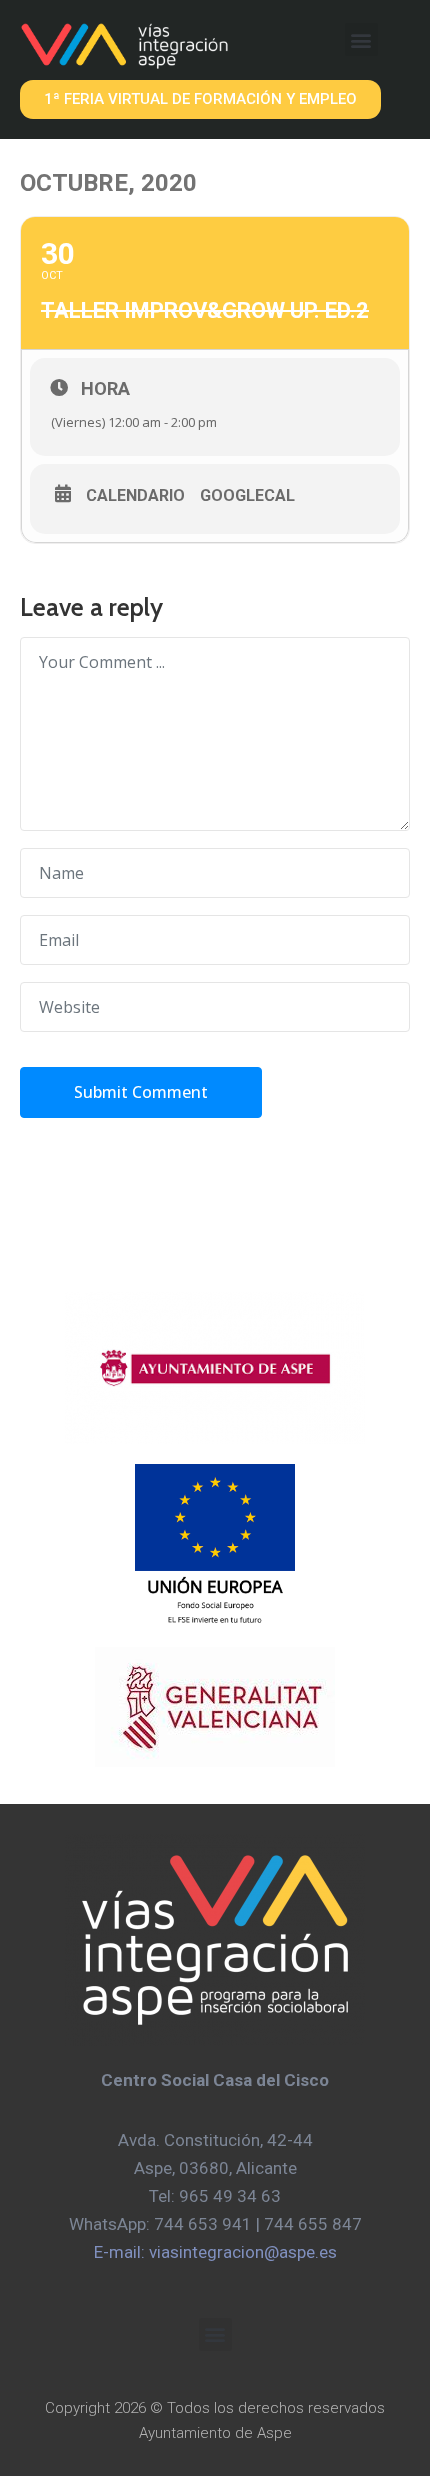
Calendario (135, 496)
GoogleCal (247, 496)
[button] (361, 39)
